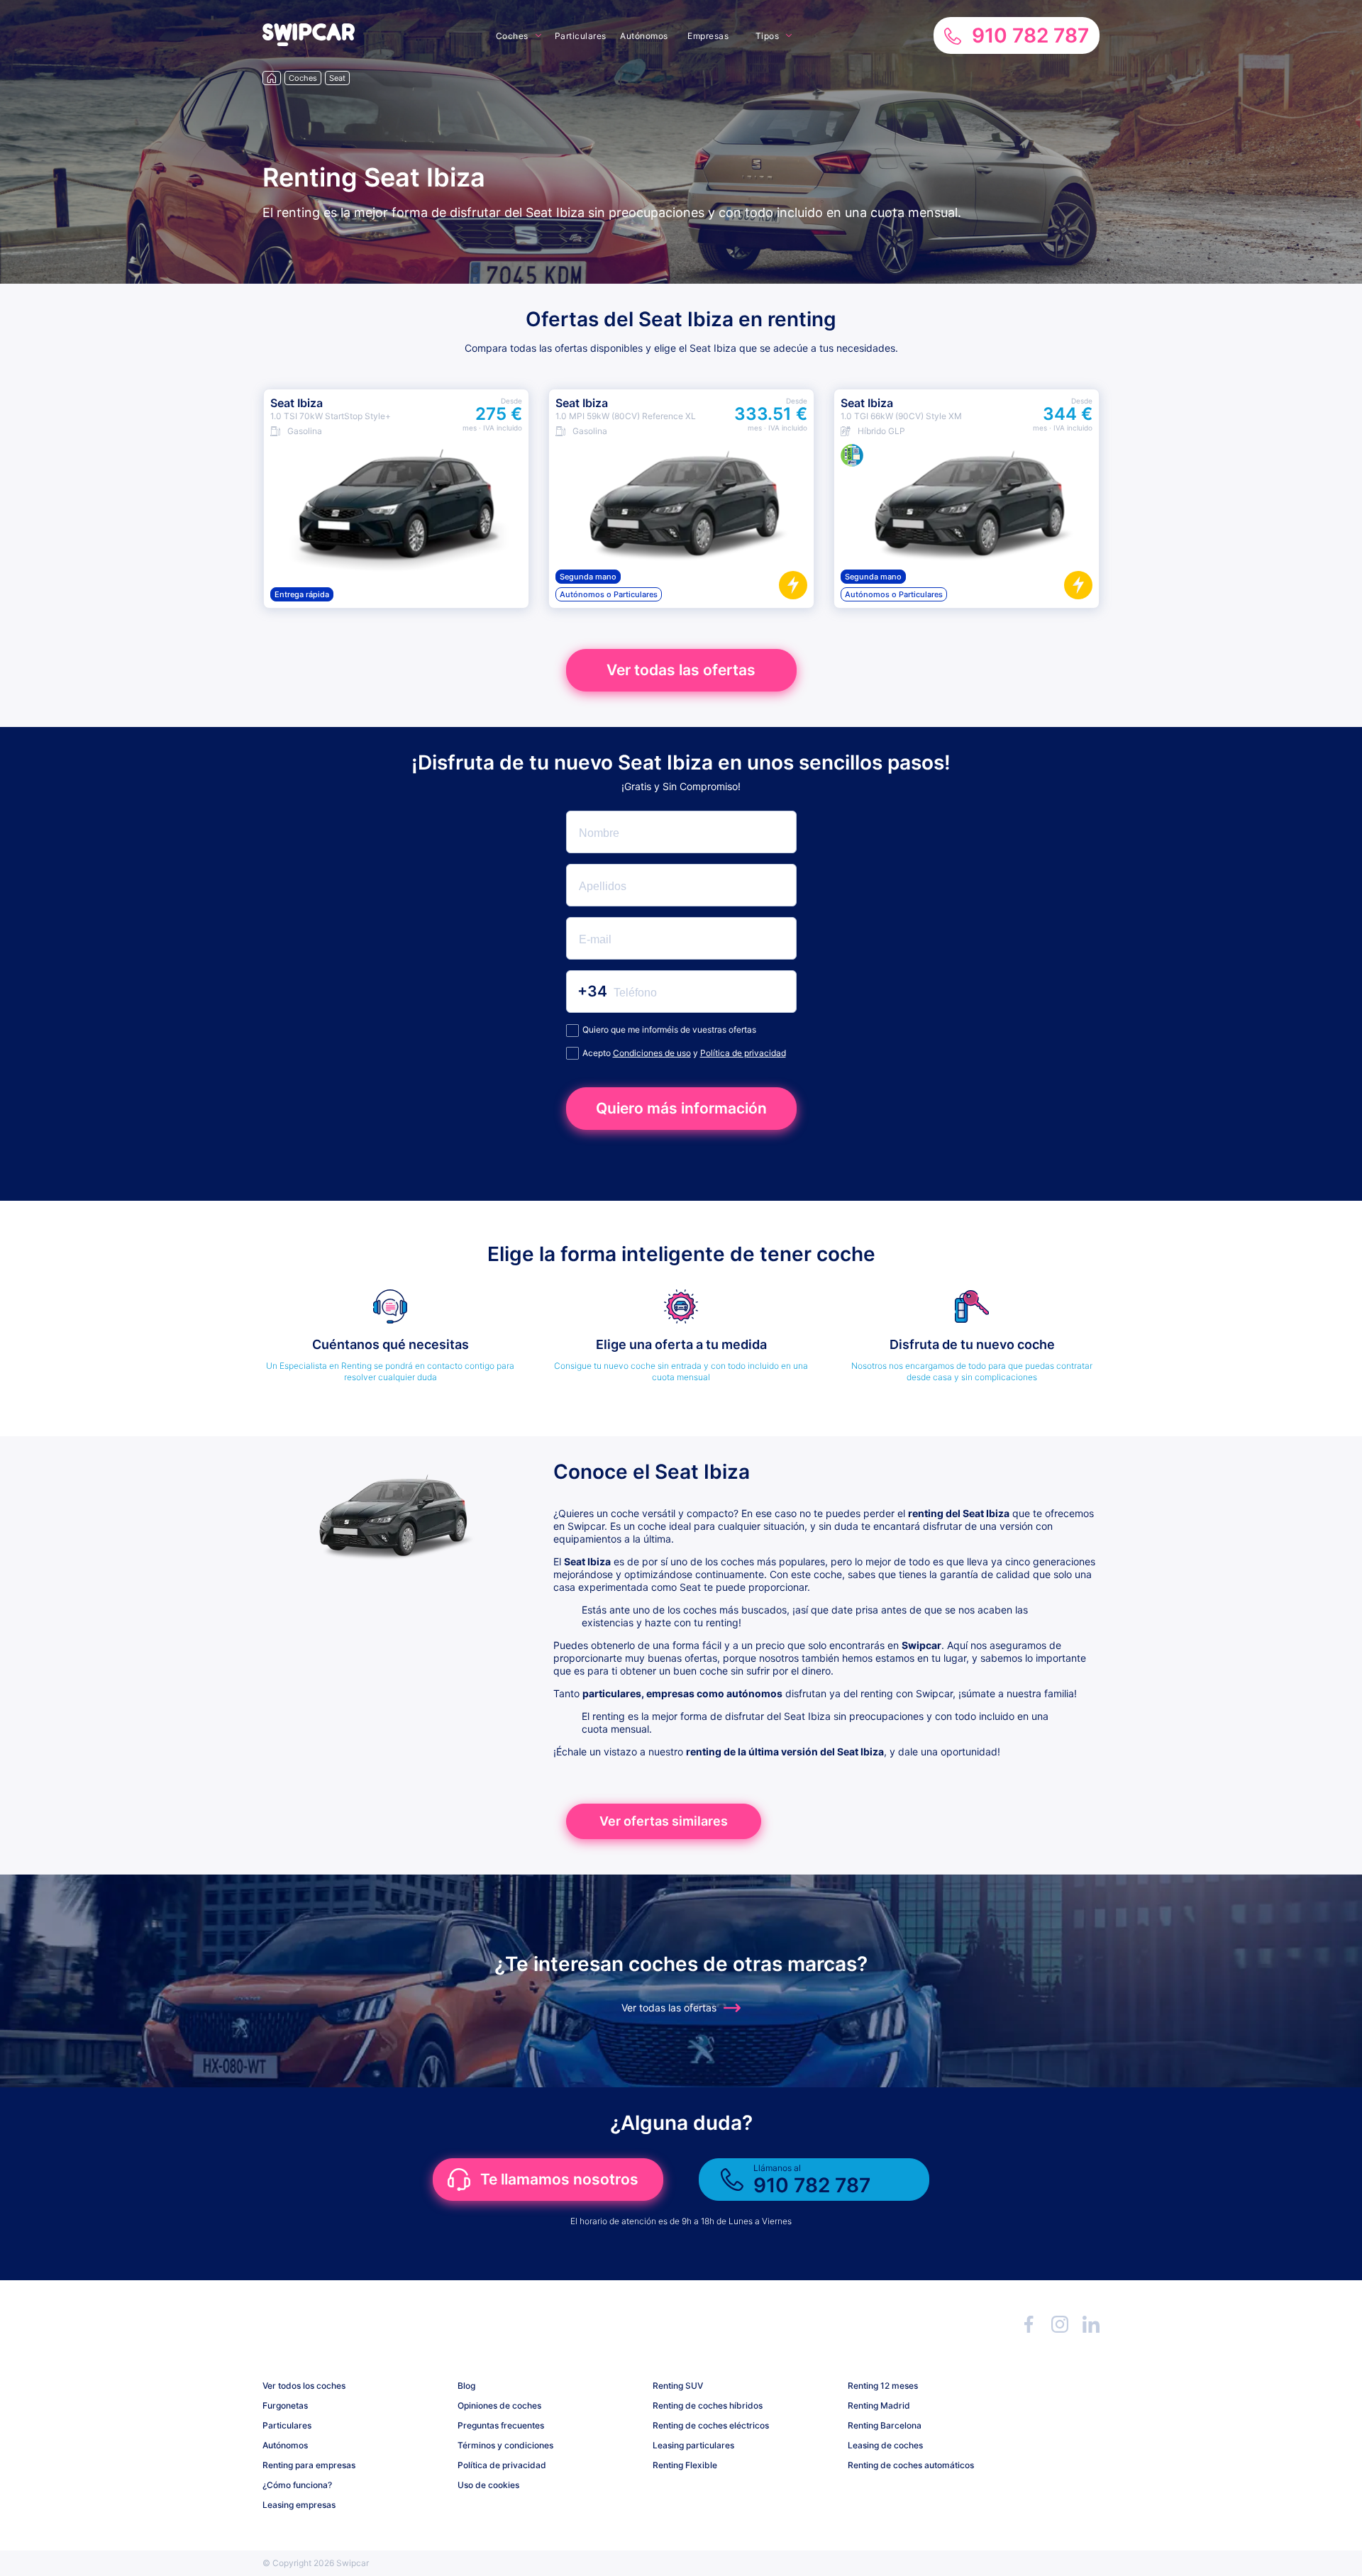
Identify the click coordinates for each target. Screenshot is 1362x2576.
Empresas (708, 36)
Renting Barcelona (885, 2425)
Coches (512, 36)
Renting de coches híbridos (708, 2405)
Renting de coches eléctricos (711, 2425)
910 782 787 (1030, 35)
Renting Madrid (879, 2405)
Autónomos (644, 36)
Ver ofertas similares (664, 1821)
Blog (466, 2386)
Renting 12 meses (883, 2386)
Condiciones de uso (652, 1053)
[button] (309, 42)
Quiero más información (681, 1108)
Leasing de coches (885, 2445)
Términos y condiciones (505, 2445)
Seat (337, 78)
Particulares (581, 36)
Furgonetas (285, 2405)
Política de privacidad (743, 1053)
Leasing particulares (693, 2445)
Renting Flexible (685, 2465)
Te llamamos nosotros (559, 2179)
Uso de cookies (488, 2485)
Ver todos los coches (304, 2386)
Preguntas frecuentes (501, 2425)
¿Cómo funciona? (297, 2485)
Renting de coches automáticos (911, 2465)
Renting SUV (678, 2386)
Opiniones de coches (499, 2405)
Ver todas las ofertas (681, 670)
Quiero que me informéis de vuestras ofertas (669, 1029)
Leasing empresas (299, 2505)
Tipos (768, 36)
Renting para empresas (309, 2465)
